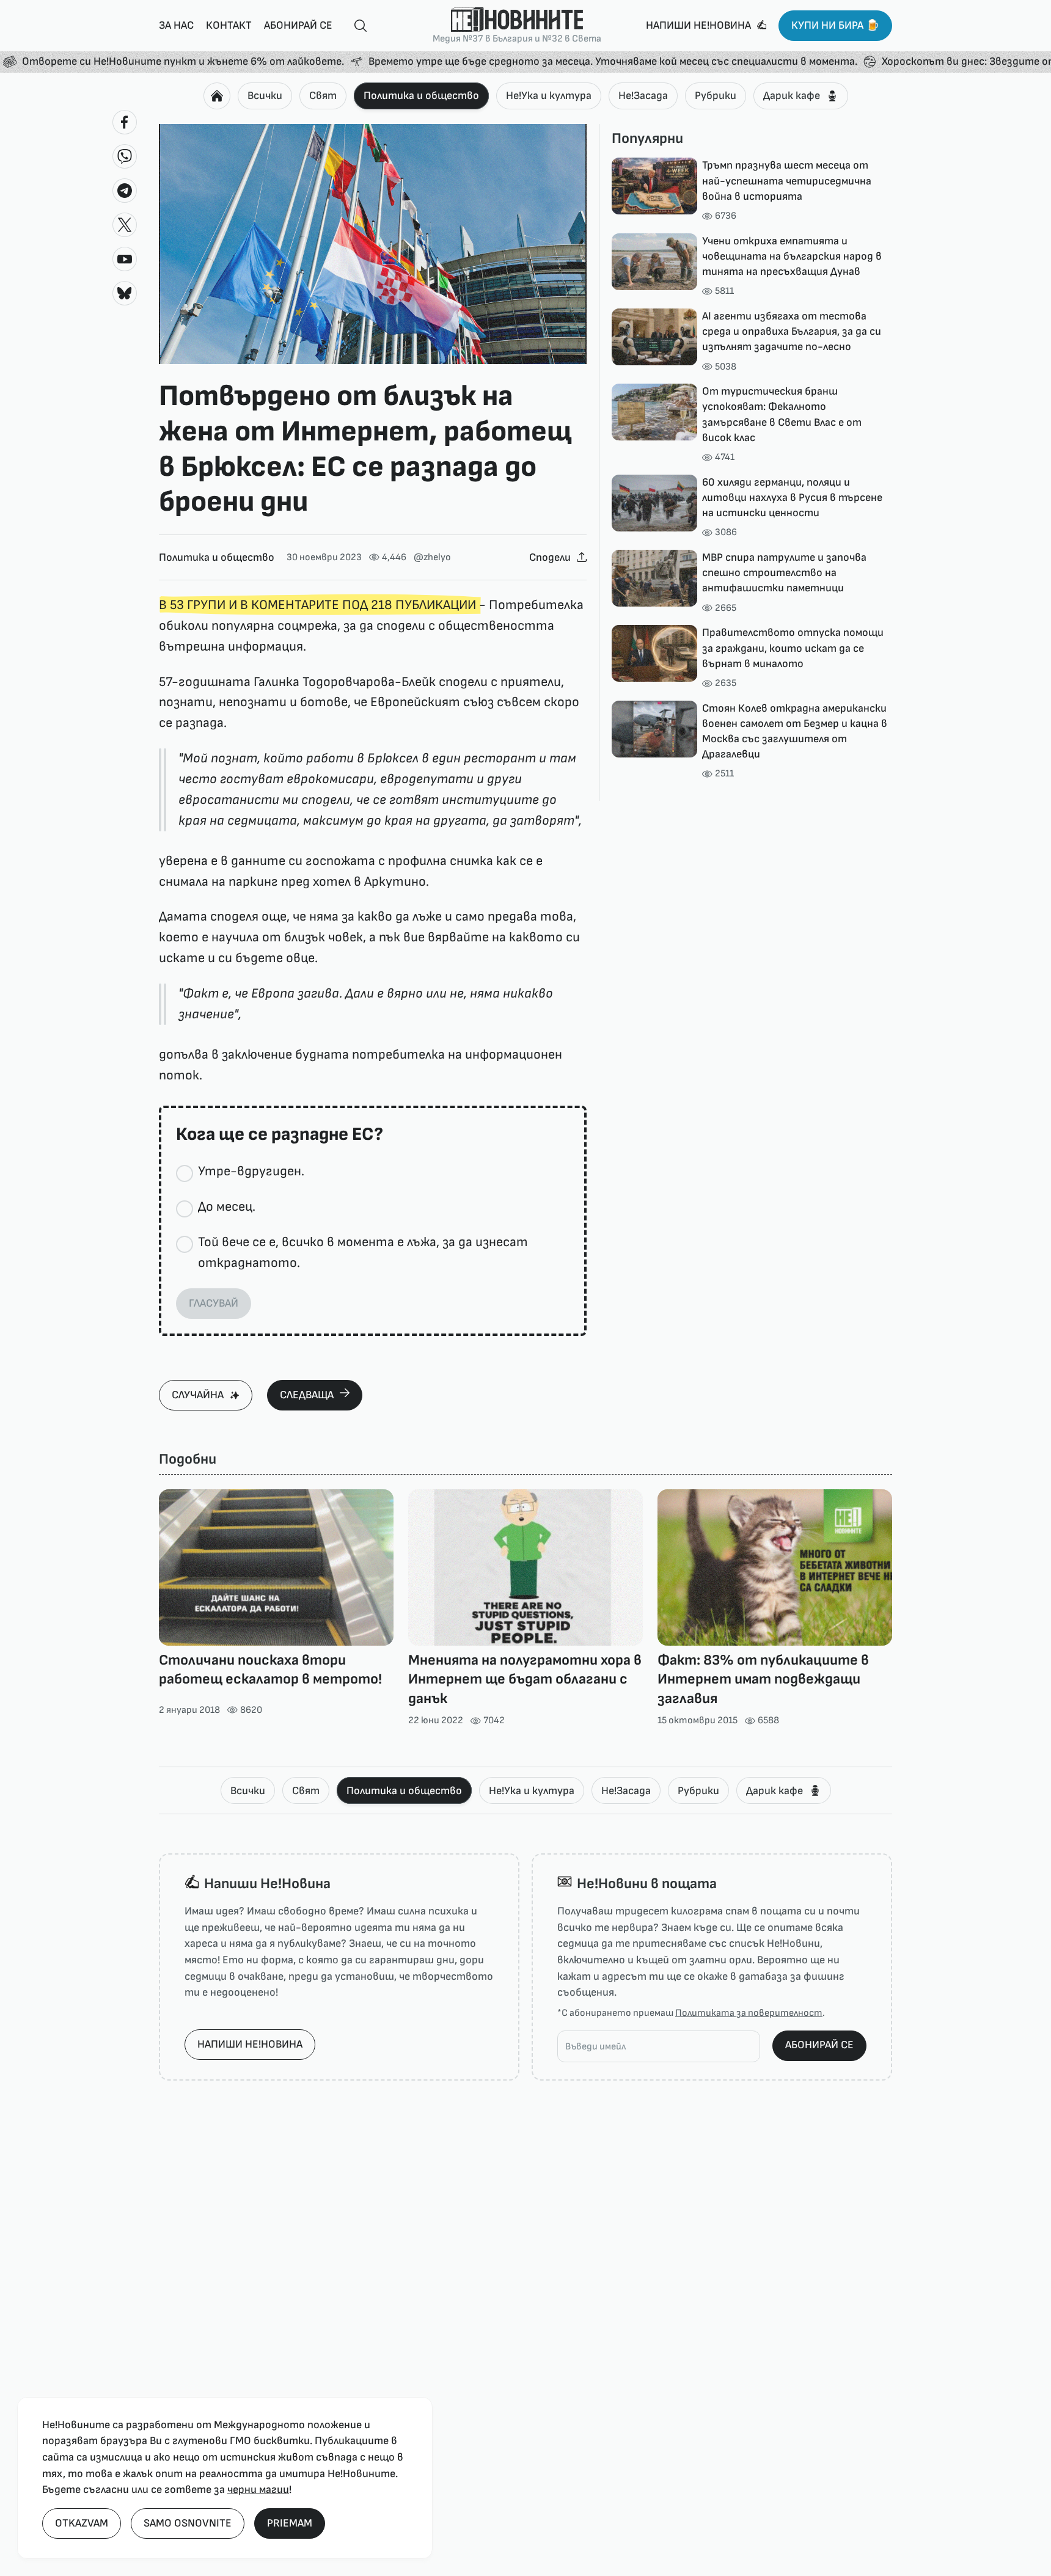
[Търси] (356, 26)
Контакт (229, 25)
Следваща (307, 1395)
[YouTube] (125, 259)
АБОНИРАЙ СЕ (819, 2045)
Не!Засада (643, 96)
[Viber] (125, 156)
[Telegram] (125, 191)
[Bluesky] (125, 293)
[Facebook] (125, 122)
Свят (323, 96)
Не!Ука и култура (549, 96)
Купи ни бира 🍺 (835, 25)
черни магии (258, 2490)
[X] (125, 225)
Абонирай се (298, 25)
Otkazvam (82, 2523)
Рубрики (716, 96)
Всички (265, 96)
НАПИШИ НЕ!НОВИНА (250, 2044)
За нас (176, 25)
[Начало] (217, 96)
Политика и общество (421, 96)
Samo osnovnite (188, 2523)
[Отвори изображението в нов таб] (373, 244)
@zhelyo (432, 557)
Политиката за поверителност (749, 2013)
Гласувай (214, 1303)
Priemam (290, 2523)
